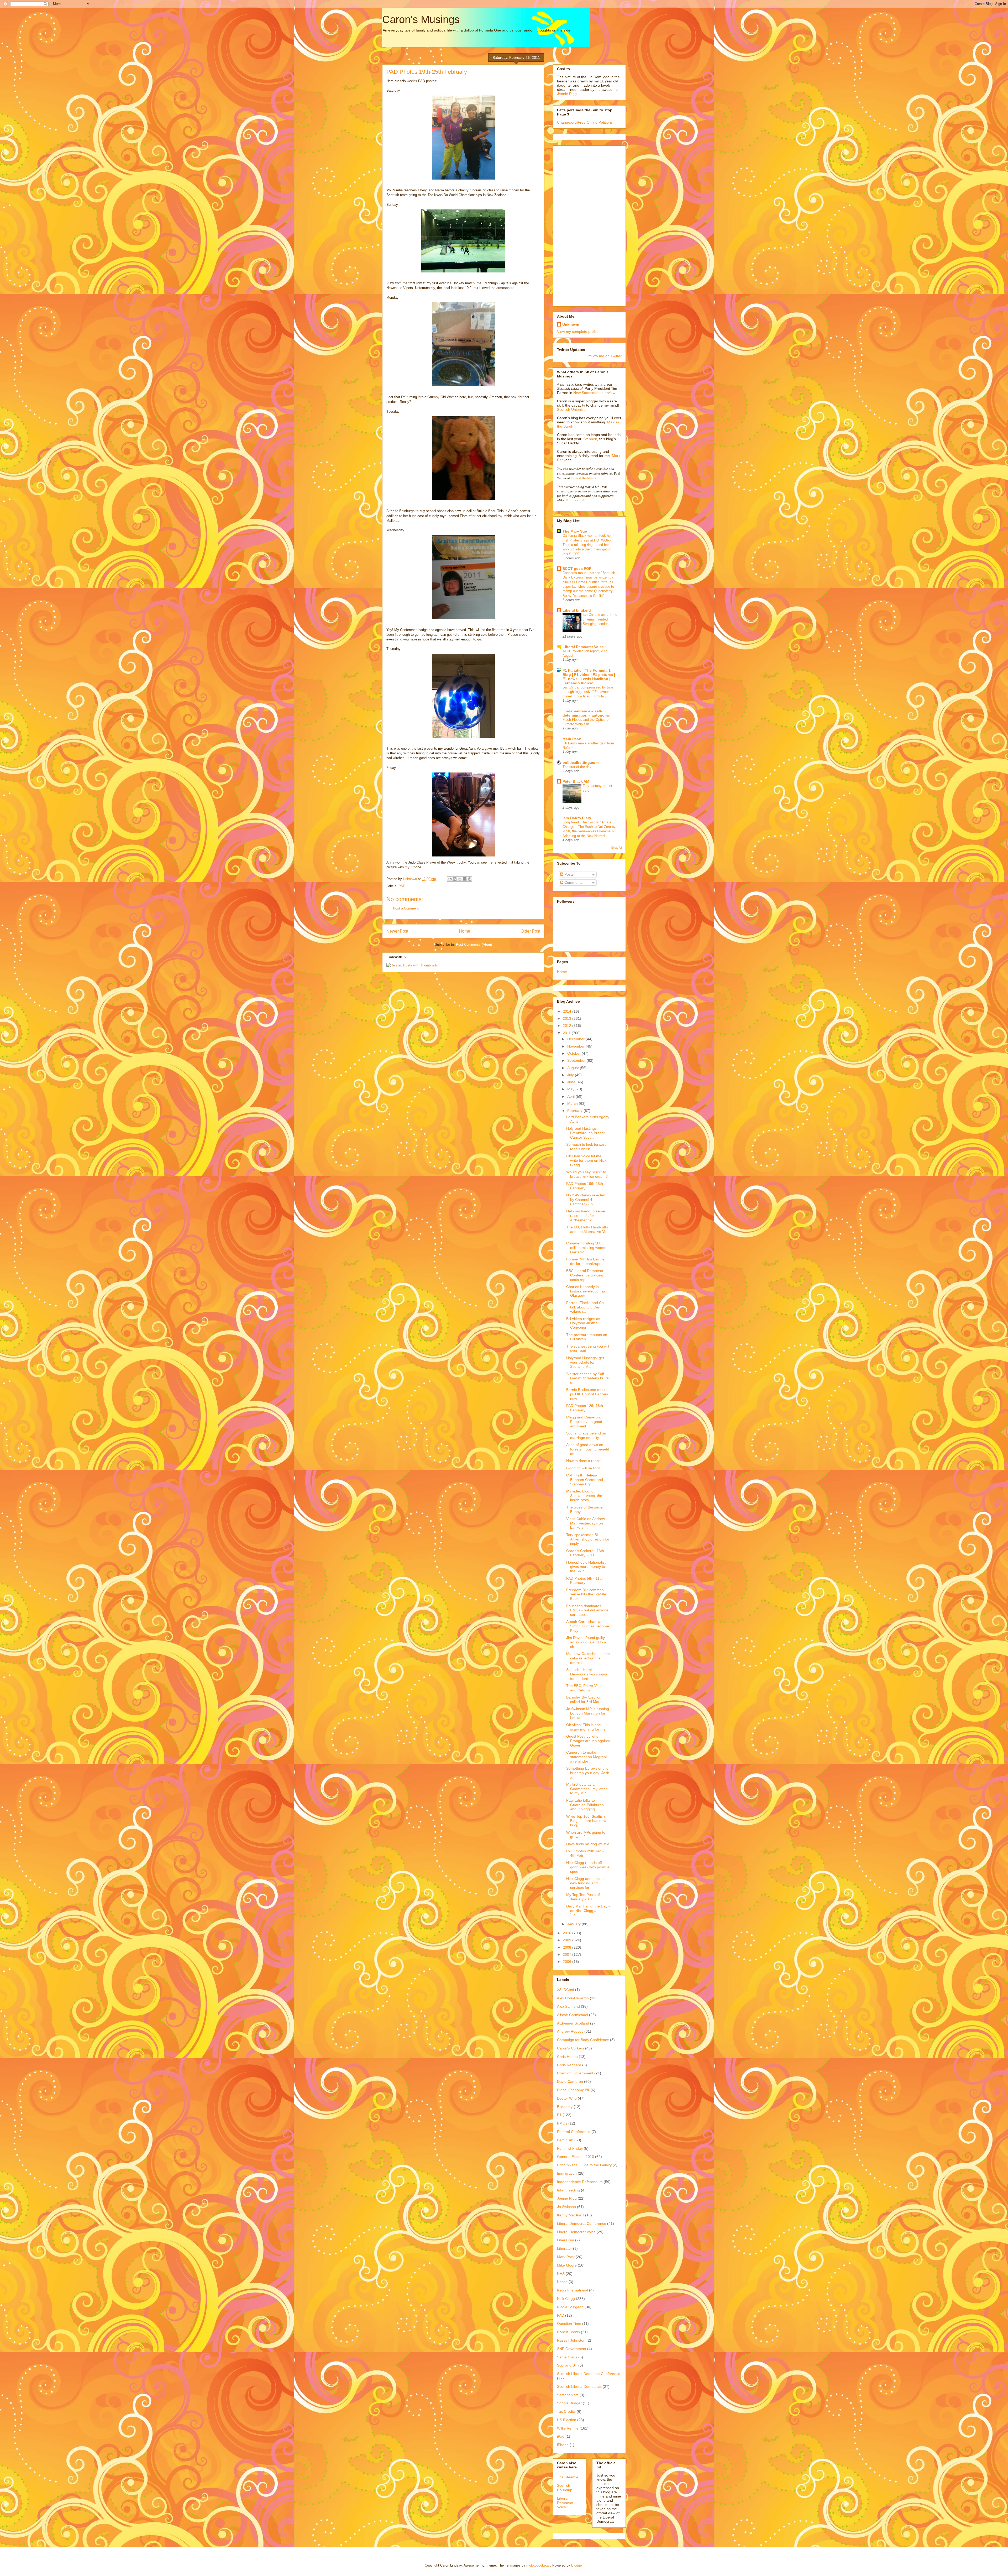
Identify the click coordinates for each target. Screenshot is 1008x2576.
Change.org (567, 122)
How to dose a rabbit (583, 1461)
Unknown (571, 324)
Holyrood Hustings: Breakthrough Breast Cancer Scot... (585, 1133)
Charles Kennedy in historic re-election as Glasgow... (586, 1291)
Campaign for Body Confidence (583, 2040)
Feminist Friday (570, 2148)
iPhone (563, 2445)
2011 (567, 1033)
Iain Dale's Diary (577, 818)
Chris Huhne (567, 2057)
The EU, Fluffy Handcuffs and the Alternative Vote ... (588, 1232)
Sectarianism (568, 2395)
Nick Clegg (566, 2299)
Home (464, 931)
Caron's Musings (421, 19)
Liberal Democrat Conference (582, 2223)
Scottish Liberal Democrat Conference (589, 2374)
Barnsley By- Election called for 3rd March (585, 1699)
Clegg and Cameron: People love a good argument (584, 1422)
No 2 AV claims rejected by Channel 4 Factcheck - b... (586, 1200)
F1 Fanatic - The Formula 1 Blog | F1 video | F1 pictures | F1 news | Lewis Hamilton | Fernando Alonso (589, 677)
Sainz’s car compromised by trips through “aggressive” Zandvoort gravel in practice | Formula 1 (588, 692)
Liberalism (566, 2240)
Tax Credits (566, 2411)
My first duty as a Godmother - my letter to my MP (587, 1789)
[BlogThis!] (455, 879)
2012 (568, 1026)
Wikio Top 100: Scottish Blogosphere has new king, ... (586, 1821)
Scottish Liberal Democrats (579, 2386)
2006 (568, 1962)
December (576, 1039)
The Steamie (568, 2477)
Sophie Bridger (569, 2403)
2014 (568, 1011)
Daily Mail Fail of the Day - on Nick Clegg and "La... (588, 1911)
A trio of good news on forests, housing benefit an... (588, 1449)
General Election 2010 (576, 2157)
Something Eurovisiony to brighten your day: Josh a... (588, 1773)
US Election (567, 2420)
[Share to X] (460, 879)
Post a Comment (406, 908)
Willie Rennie (568, 2428)
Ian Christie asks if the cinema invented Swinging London (600, 619)
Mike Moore (567, 2265)
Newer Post (397, 931)
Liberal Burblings (583, 478)
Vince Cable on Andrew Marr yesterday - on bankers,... (586, 1523)
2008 (568, 1947)
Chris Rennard (569, 2065)
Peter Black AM (576, 781)
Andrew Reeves (570, 2031)
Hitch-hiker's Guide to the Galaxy (584, 2165)
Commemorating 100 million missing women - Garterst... (588, 1248)
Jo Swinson (566, 2207)
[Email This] (450, 879)
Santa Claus (567, 2357)
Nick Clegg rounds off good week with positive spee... (588, 1867)
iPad (561, 2436)
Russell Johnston (571, 2340)
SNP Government (572, 2349)
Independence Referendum (580, 2182)
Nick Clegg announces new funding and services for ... (585, 1883)
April (571, 1096)
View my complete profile (578, 332)
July (571, 1075)
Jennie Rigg (567, 94)
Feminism (565, 2140)
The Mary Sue (575, 531)
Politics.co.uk (575, 500)
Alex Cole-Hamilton (573, 1998)
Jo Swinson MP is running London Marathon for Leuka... (588, 1713)
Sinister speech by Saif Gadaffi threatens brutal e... (588, 1378)
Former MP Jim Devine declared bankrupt (585, 1261)
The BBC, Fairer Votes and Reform (585, 1688)
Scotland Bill (567, 2365)
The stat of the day (577, 767)
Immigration (567, 2173)
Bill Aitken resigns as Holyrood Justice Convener (583, 1323)
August (574, 1068)
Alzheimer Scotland (573, 2023)
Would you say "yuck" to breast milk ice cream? (587, 1174)
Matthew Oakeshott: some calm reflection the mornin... (588, 1658)
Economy (565, 2107)
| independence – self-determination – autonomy (586, 713)
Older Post (530, 931)
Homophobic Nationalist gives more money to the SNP (586, 1567)
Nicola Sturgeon (570, 2307)
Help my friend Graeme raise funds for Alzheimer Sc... (586, 1216)
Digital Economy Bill (573, 2090)
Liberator (565, 2248)
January (574, 1924)
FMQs (562, 2123)
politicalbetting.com (581, 763)
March (573, 1103)
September (577, 1060)
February (575, 1111)
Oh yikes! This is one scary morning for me (586, 1727)
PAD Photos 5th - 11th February (584, 1581)
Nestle (562, 2282)
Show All (616, 848)
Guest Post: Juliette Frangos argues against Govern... (588, 1741)
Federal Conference (574, 2132)
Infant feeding (568, 2190)
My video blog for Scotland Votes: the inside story (584, 1496)
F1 (559, 2115)
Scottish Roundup (565, 2488)
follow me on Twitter (605, 356)
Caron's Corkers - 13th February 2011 (585, 1553)
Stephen (590, 439)
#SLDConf (566, 1990)
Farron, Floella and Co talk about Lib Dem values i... (585, 1307)
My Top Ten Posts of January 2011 (583, 1897)
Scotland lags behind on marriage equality (586, 1435)
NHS (561, 2274)
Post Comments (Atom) (474, 945)
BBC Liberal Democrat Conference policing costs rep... (585, 1275)
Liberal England (577, 610)
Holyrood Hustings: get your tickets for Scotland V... (585, 1362)
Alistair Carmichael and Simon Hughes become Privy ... (588, 1626)
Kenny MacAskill (571, 2215)
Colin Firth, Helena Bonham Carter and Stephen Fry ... (585, 1480)
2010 (568, 1933)
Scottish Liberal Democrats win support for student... (587, 1674)
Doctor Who (567, 2098)
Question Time (569, 2323)
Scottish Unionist (571, 409)
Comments (573, 882)
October (574, 1053)
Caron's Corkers (571, 2048)
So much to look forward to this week (586, 1147)
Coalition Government (575, 2073)
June (572, 1082)
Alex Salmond (568, 2006)
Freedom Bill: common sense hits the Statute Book (586, 1594)
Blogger (577, 2565)
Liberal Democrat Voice (583, 647)
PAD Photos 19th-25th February (585, 1186)
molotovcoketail (538, 2565)
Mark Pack (572, 739)
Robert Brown (568, 2332)
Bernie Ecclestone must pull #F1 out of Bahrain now (587, 1394)
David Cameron (570, 2081)
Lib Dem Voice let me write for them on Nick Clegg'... (586, 1160)
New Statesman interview (594, 393)
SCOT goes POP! (578, 569)
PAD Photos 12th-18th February (585, 1408)
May (571, 1089)
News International (573, 2290)
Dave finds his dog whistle (588, 1844)
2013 (568, 1018)
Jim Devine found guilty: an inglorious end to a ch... (586, 1642)
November (576, 1046)
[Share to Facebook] (465, 879)
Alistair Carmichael (573, 2015)
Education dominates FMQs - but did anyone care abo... (587, 1610)
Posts (568, 874)
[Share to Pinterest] (470, 879)
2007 (568, 1954)
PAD (402, 886)
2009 (568, 1940)
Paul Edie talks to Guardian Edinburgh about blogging (585, 1805)
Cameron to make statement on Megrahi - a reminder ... (588, 1757)
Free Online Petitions (595, 122)
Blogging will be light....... (587, 1468)
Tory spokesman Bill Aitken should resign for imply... (588, 1539)
